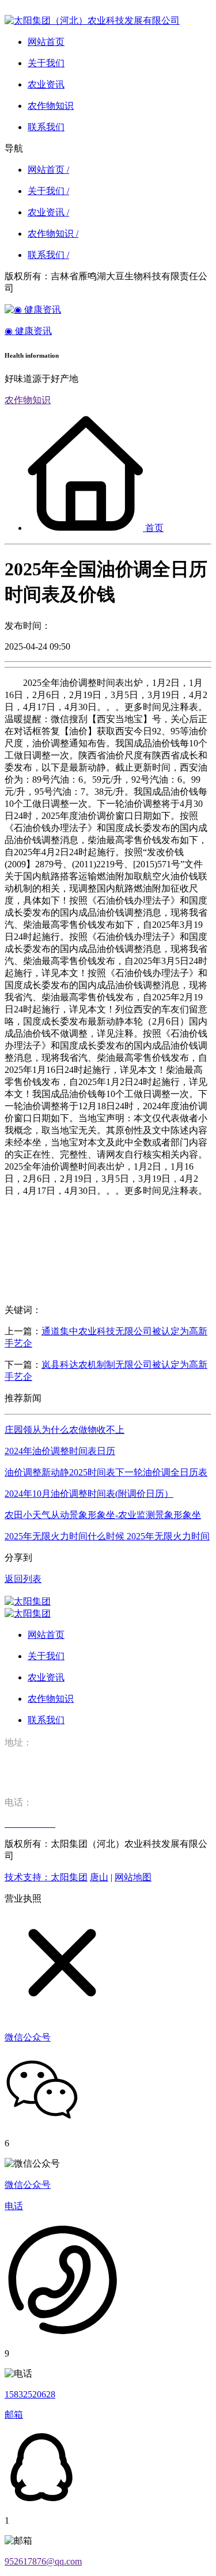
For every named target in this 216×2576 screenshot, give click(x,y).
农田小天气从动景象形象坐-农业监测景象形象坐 (103, 1515)
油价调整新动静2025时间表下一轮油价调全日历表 (106, 1472)
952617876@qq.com (43, 2561)
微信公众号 (28, 2185)
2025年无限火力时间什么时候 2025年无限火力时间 (107, 1536)
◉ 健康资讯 (28, 331)
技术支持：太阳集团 (46, 1877)
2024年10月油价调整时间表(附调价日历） (89, 1494)
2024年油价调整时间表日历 (60, 1451)
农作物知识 (28, 400)
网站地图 (133, 1877)
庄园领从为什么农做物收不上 (65, 1430)
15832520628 (30, 2394)
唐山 (99, 1877)
